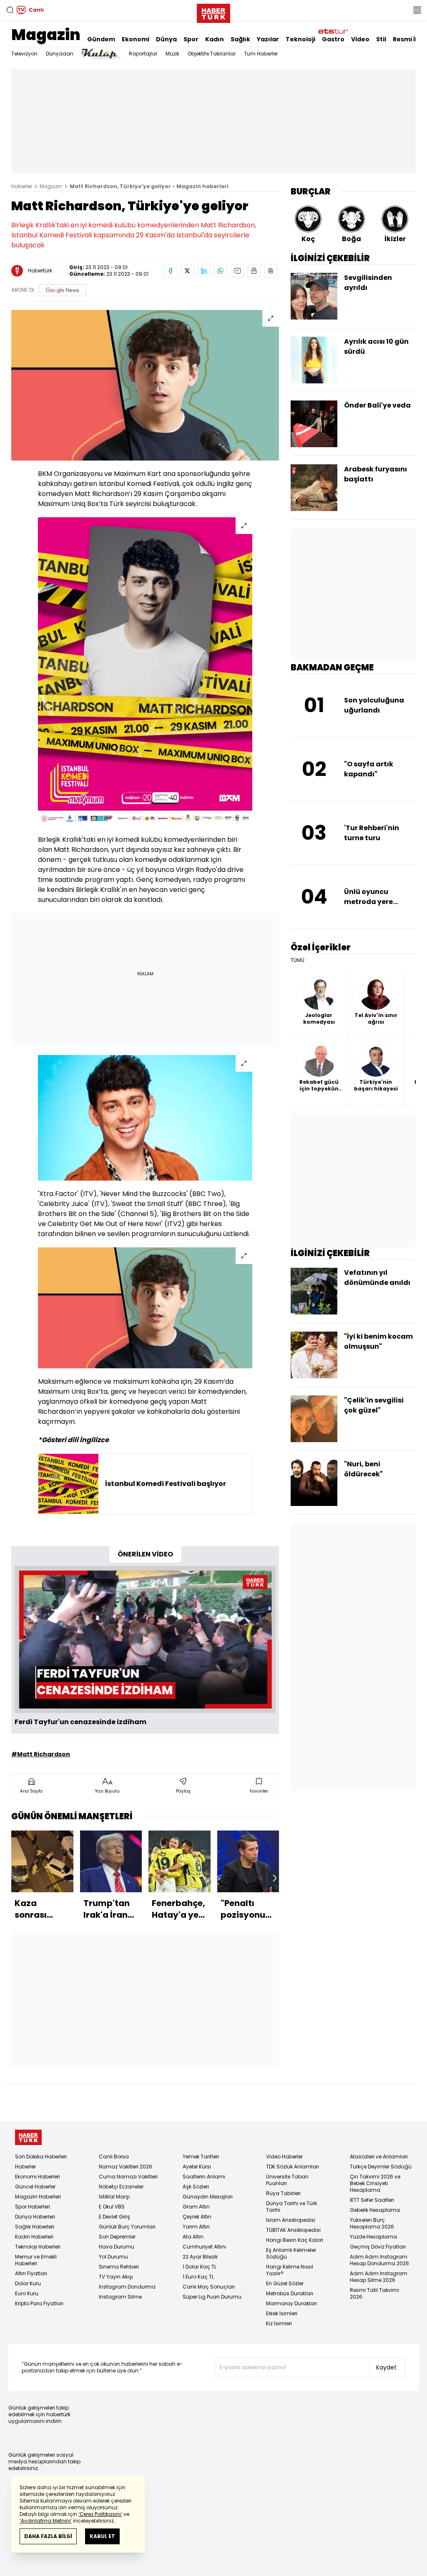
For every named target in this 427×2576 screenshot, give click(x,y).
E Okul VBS (112, 2207)
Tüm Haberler (261, 54)
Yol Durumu (113, 2257)
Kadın (215, 39)
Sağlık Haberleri (35, 2227)
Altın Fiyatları (31, 2273)
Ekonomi (136, 39)
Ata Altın (193, 2237)
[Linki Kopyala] (271, 271)
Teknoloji (300, 39)
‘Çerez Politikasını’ (100, 2514)
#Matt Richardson (41, 1754)
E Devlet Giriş (114, 2217)
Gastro (333, 39)
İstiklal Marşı (114, 2197)
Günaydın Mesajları (208, 2197)
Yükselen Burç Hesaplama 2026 (372, 2223)
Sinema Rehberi (119, 2267)
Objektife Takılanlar (212, 54)
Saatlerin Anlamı (204, 2177)
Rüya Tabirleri (283, 2193)
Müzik (172, 54)
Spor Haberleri (33, 2207)
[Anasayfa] (28, 2137)
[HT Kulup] (101, 54)
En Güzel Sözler (285, 2283)
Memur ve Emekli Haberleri (36, 2260)
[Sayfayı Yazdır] (254, 271)
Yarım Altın (196, 2227)
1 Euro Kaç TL (198, 2277)
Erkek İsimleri (282, 2313)
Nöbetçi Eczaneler (121, 2187)
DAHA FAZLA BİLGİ (48, 2536)
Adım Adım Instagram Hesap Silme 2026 (379, 2277)
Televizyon (24, 54)
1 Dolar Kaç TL (200, 2267)
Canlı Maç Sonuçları (209, 2287)
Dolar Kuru (28, 2283)
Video (360, 39)
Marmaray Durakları (291, 2303)
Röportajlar (143, 54)
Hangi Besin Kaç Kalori (295, 2240)
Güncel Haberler (35, 2187)
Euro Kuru (27, 2293)
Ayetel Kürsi (197, 2167)
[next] (275, 1878)
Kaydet (386, 2367)
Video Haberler (284, 2157)
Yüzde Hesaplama (373, 2237)
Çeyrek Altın (197, 2217)
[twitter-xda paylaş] (187, 271)
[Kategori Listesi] (417, 10)
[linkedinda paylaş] (204, 271)
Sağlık (240, 39)
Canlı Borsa (114, 2157)
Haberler (22, 186)
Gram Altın (196, 2207)
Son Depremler (117, 2237)
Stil (381, 39)
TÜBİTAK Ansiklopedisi (293, 2230)
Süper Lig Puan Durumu (212, 2297)
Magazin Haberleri (38, 2197)
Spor (191, 39)
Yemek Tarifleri (201, 2157)
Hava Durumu (117, 2247)
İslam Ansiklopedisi (291, 2220)
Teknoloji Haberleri (38, 2247)
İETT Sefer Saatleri (372, 2200)
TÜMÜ (298, 960)
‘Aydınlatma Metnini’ (46, 2521)
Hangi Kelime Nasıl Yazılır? (290, 2270)
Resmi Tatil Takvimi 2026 (374, 2293)
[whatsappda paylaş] (221, 271)
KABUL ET (102, 2536)
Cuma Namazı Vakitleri (128, 2177)
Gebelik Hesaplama (375, 2210)
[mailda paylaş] (237, 271)
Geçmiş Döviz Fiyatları (378, 2247)
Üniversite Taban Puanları (287, 2180)
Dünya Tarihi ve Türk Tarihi (291, 2207)
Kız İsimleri (279, 2323)
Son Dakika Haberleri (41, 2157)
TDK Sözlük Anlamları (293, 2167)
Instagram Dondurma (127, 2287)
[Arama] (10, 10)
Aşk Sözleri (196, 2187)
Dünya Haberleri (35, 2217)
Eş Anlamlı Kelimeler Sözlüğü (291, 2253)
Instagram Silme (120, 2297)
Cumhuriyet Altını (204, 2247)
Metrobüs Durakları (290, 2293)
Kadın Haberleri (34, 2237)
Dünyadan (60, 54)
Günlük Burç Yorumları (127, 2227)
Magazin (46, 35)
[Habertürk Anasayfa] (213, 12)
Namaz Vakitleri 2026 (126, 2167)
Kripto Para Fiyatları (39, 2303)
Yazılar (268, 39)
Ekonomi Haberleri (38, 2177)
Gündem (101, 39)
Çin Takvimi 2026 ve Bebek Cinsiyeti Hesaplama (375, 2183)
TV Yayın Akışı (116, 2277)
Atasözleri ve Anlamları (379, 2157)
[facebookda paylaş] (171, 271)
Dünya (166, 39)
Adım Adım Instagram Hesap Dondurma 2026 (379, 2260)
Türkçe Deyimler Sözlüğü (381, 2167)
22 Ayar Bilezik (200, 2257)
